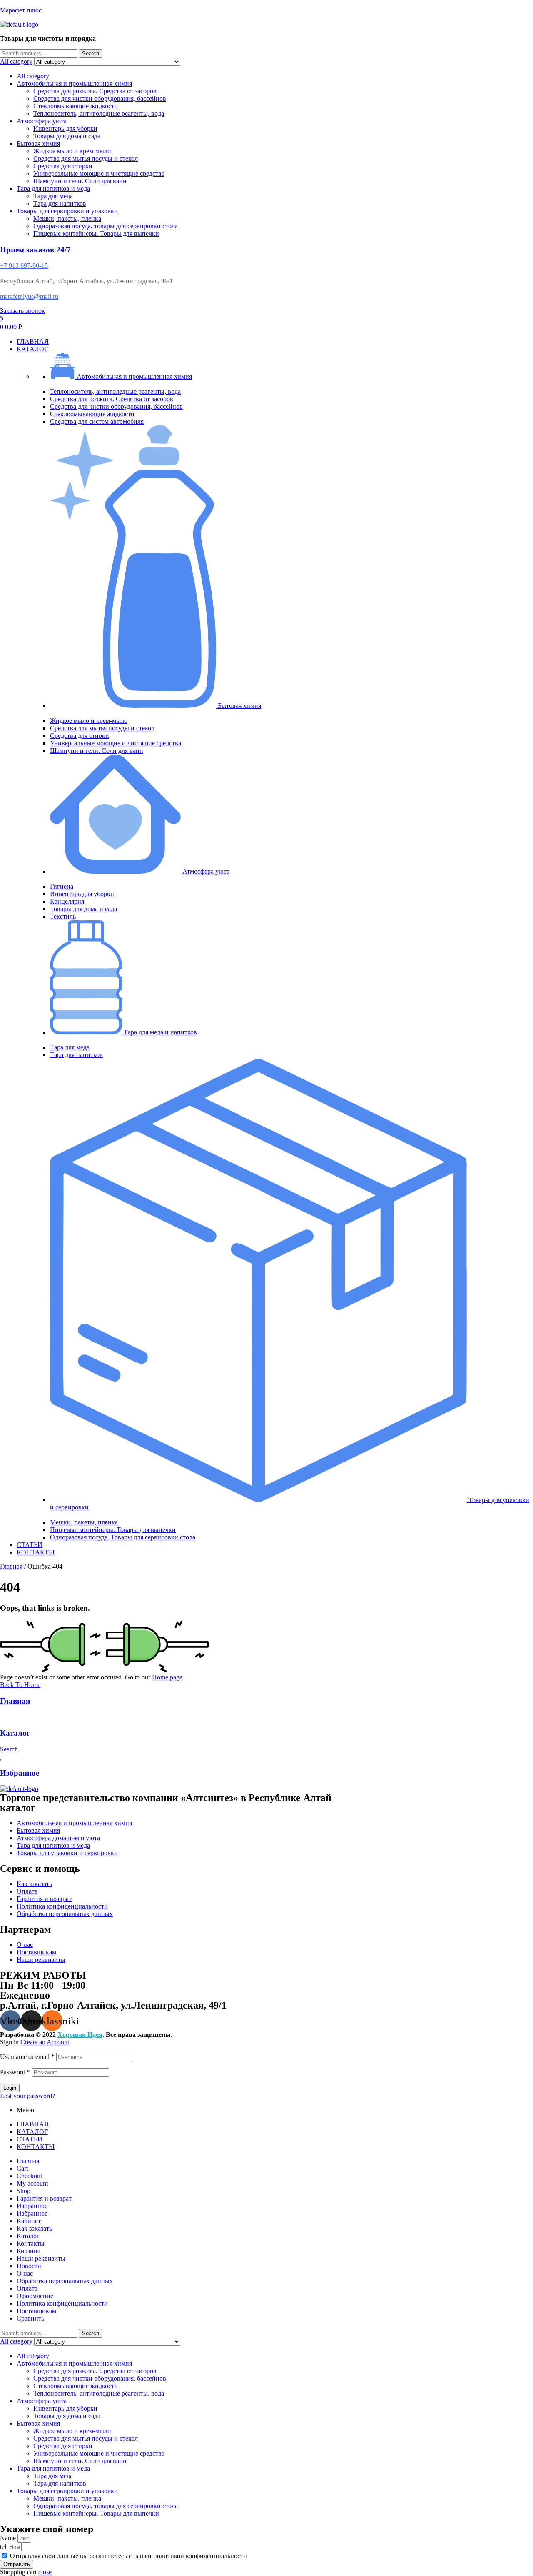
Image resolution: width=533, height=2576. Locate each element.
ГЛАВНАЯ (33, 2124)
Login (10, 2088)
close (45, 2572)
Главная (11, 1566)
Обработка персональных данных (65, 2281)
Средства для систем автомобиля (97, 421)
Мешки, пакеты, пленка (67, 219)
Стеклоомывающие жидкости (76, 106)
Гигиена (62, 886)
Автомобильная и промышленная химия (74, 84)
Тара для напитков (60, 204)
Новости (29, 2266)
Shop (24, 2191)
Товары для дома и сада (67, 136)
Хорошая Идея (80, 2035)
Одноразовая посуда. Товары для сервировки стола (123, 1537)
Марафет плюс (21, 10)
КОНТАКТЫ (36, 2147)
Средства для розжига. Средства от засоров (95, 91)
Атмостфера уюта (42, 121)
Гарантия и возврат (44, 2198)
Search (91, 54)
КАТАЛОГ (32, 2132)
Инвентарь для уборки (65, 129)
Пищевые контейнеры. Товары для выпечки (96, 234)
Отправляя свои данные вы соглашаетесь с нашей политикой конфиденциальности (128, 2556)
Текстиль (63, 916)
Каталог (15, 1733)
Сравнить (30, 2318)
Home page (167, 1677)
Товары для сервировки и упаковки (67, 211)
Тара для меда (53, 196)
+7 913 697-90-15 (24, 266)
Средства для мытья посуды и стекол (86, 159)
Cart (22, 2168)
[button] (283, 384)
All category (33, 76)
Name (9, 2538)
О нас (25, 2273)
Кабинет (29, 2221)
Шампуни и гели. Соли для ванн (80, 181)
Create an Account (45, 2042)
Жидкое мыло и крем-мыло (72, 151)
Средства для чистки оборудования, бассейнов (100, 99)
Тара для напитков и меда (53, 189)
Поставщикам (36, 2311)
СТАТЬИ (30, 2139)
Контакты (31, 2243)
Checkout (29, 2176)
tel (4, 2547)
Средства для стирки (63, 166)
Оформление (35, 2296)
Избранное (20, 1773)
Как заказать (34, 2228)
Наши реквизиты (41, 2258)
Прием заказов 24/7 (35, 250)
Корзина (29, 2251)
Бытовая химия (38, 144)
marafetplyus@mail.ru (29, 296)
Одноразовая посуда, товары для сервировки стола (106, 226)
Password (15, 2072)
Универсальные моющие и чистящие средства (99, 174)
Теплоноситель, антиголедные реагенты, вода (99, 114)
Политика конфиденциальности (62, 2303)
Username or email (27, 2057)
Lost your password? (27, 2096)
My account (32, 2183)
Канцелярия (67, 901)
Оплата (27, 2288)
